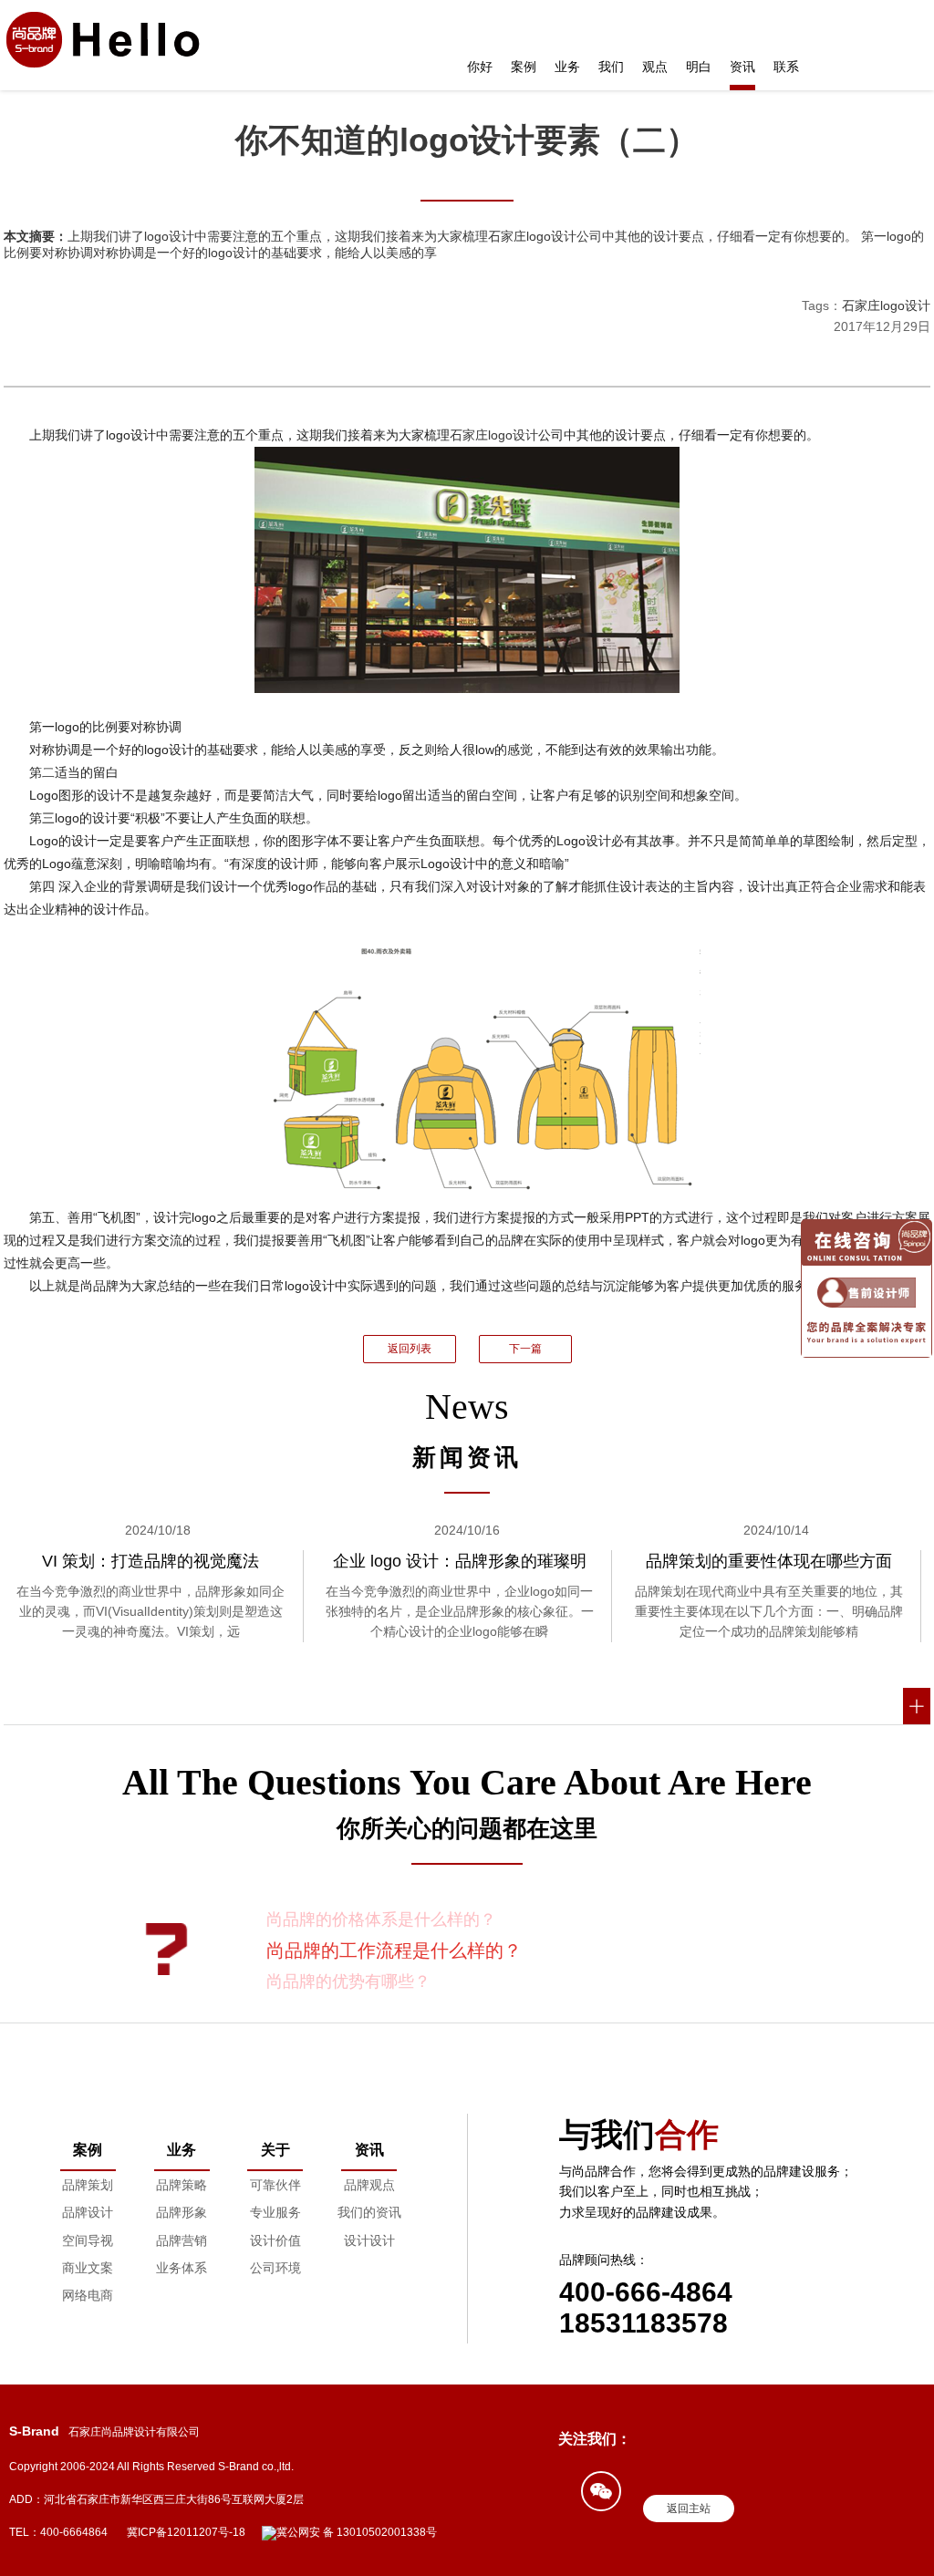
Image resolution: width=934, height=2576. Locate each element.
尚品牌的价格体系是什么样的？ (381, 1919)
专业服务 (275, 2212)
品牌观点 (369, 2185)
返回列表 (410, 1349)
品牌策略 (182, 2185)
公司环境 (275, 2268)
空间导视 (88, 2240)
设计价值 (275, 2240)
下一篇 (525, 1349)
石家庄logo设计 (886, 305)
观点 (655, 67)
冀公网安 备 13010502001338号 (357, 2532)
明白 (699, 67)
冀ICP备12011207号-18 (186, 2532)
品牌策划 (88, 2185)
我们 (611, 67)
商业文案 (88, 2268)
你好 (480, 67)
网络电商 (88, 2295)
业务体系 (182, 2268)
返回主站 (689, 2509)
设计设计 (369, 2240)
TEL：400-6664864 (58, 2532)
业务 (567, 67)
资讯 (742, 67)
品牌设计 (88, 2212)
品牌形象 (182, 2212)
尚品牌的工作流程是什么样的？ (394, 1950)
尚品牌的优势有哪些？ (348, 1981)
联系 (786, 67)
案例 (524, 67)
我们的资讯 (369, 2212)
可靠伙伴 (275, 2185)
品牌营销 (182, 2240)
